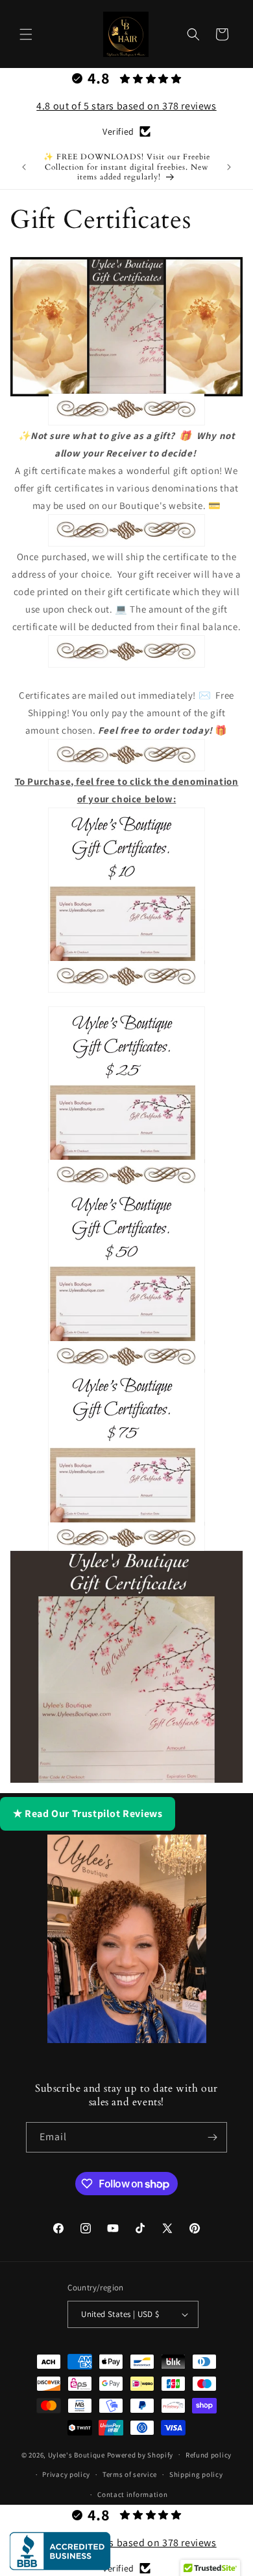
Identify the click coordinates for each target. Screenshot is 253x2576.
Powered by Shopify (140, 2454)
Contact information (132, 2494)
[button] (26, 34)
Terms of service (130, 2474)
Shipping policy (196, 2474)
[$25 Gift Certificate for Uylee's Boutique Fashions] (126, 1085)
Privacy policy (66, 2474)
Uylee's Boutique (77, 2454)
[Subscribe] (212, 2137)
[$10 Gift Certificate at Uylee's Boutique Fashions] (126, 886)
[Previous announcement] (24, 167)
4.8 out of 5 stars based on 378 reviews (126, 106)
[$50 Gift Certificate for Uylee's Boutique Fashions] (126, 1266)
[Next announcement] (229, 167)
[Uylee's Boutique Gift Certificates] (126, 1667)
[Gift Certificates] (126, 327)
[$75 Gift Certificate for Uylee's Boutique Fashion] (126, 1447)
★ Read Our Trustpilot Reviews (88, 1813)
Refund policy (209, 2455)
